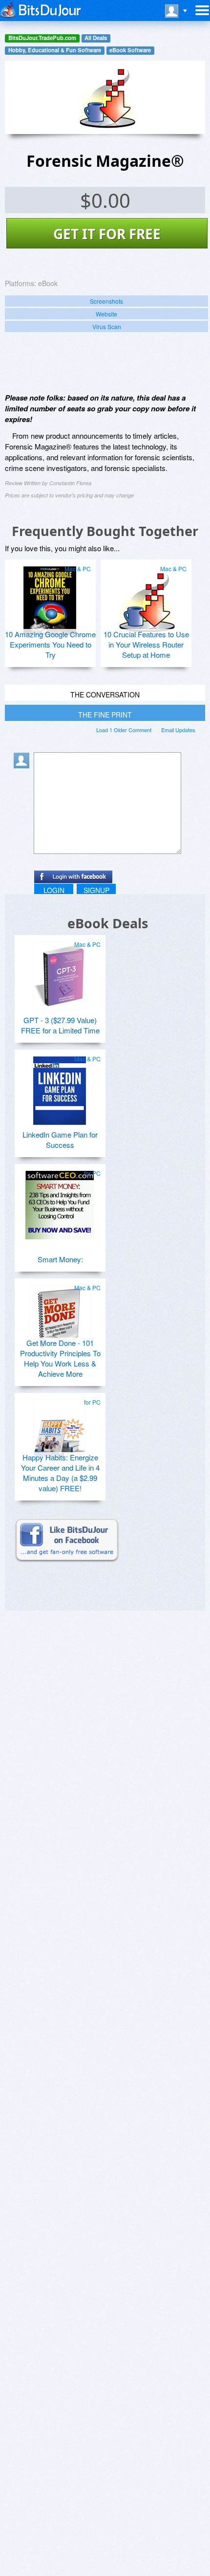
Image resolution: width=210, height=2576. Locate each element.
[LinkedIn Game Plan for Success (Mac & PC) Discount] (60, 1087)
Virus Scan (107, 326)
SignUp (96, 890)
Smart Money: (60, 1259)
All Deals (96, 38)
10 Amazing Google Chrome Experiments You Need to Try (50, 644)
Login (54, 890)
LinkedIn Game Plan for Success (60, 1140)
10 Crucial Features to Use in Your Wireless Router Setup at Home (146, 644)
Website (106, 314)
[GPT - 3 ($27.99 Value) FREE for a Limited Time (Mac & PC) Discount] (60, 972)
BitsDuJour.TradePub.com (42, 38)
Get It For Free (107, 234)
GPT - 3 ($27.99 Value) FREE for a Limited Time (60, 1025)
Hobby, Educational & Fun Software (55, 50)
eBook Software (130, 50)
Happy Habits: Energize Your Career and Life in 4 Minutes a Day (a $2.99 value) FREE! (60, 1473)
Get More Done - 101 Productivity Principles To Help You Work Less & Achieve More (60, 1358)
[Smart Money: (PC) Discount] (60, 1201)
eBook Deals (108, 923)
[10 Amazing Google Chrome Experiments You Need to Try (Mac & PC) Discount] (50, 597)
